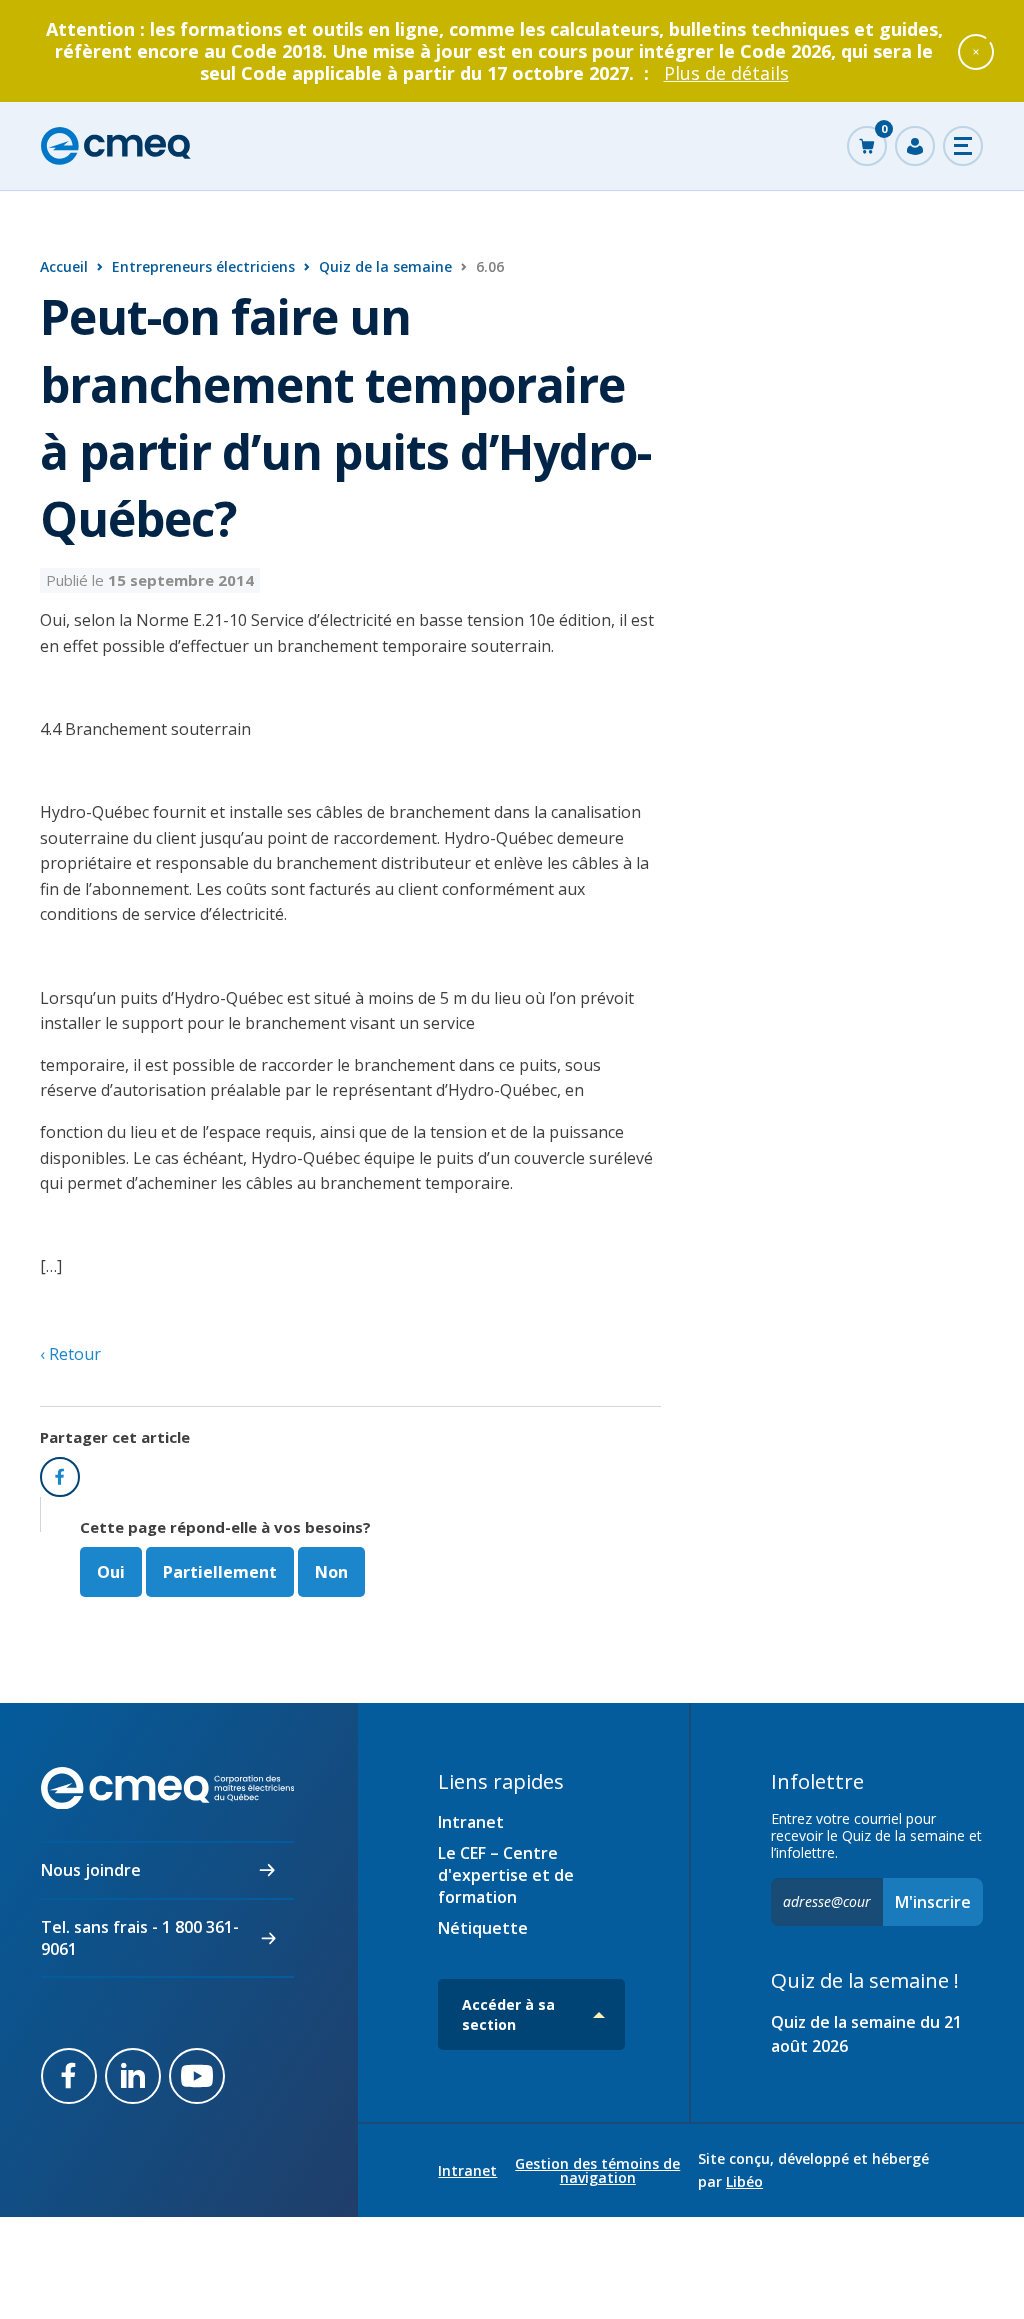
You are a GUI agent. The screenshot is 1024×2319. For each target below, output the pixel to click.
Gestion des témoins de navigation (597, 2171)
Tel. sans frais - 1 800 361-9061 (140, 1938)
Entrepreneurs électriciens (203, 266)
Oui (111, 1572)
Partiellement (220, 1572)
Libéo (744, 2181)
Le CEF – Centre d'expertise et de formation (506, 1875)
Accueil (64, 266)
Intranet (471, 1822)
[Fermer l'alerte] (976, 51)
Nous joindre (91, 1870)
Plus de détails (726, 73)
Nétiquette (483, 1928)
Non (331, 1572)
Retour (73, 1354)
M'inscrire (933, 1902)
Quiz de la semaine (385, 266)
